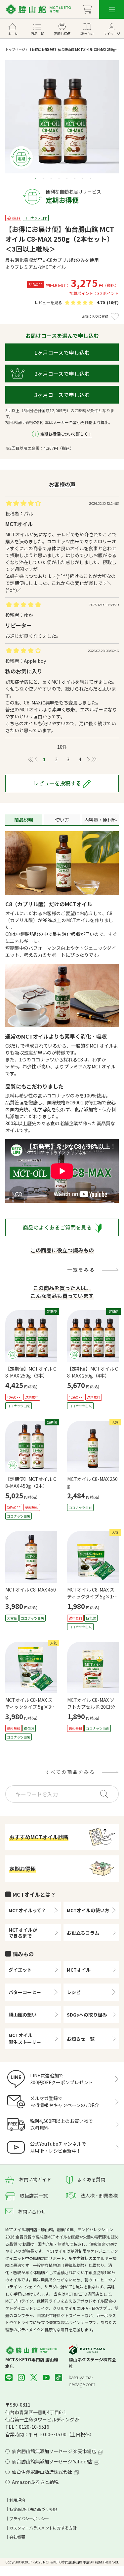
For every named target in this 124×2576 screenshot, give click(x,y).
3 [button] (52, 178)
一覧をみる (81, 1270)
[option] (62, 117)
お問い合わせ (32, 2211)
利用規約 (17, 2500)
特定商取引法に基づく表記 (33, 2509)
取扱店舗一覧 (34, 2196)
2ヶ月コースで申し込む (62, 374)
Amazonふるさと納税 (35, 2482)
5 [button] (67, 178)
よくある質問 (91, 2179)
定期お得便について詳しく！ (66, 434)
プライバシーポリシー (29, 2518)
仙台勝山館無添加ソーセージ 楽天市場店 (54, 2451)
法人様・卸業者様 (99, 2196)
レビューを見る (48, 302)
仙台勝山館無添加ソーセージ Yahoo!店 (52, 2461)
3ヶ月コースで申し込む (62, 395)
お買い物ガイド (35, 2179)
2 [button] (44, 178)
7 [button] (83, 178)
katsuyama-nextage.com (82, 2381)
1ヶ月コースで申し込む (62, 352)
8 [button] (91, 178)
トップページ (15, 49)
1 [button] (36, 178)
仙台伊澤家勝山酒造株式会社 (42, 2472)
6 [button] (75, 178)
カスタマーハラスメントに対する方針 (43, 2528)
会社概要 (17, 2537)
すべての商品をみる (70, 1772)
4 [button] (60, 178)
